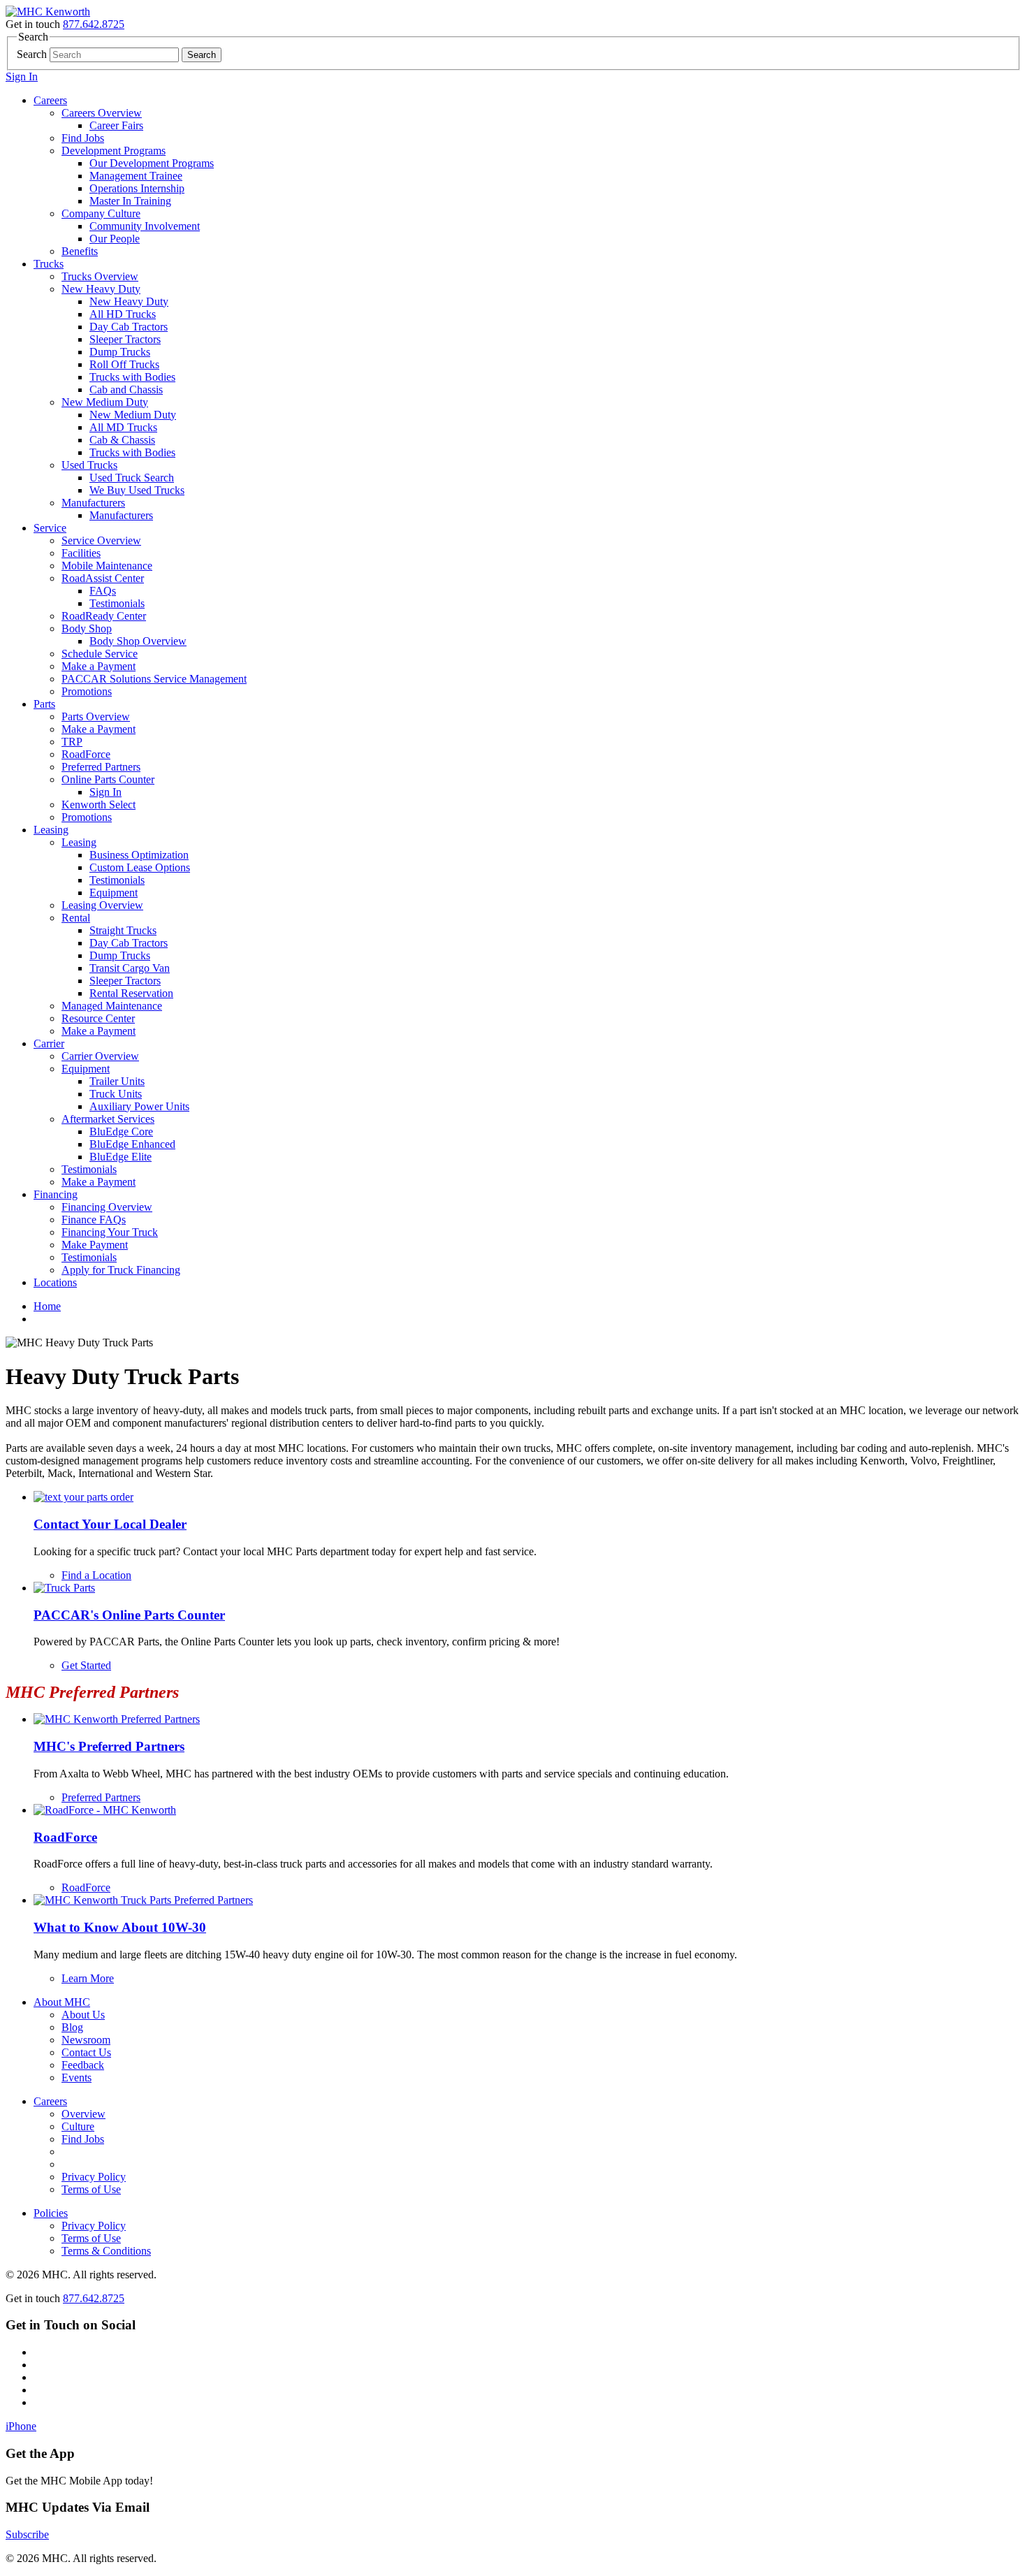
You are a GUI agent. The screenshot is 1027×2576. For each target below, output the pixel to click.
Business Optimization (139, 855)
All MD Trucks (123, 427)
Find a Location (96, 1575)
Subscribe (27, 2534)
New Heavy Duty (101, 289)
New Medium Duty (105, 402)
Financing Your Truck (110, 1232)
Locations (55, 1282)
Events (77, 2077)
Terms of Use (91, 2189)
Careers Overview (102, 113)
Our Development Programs (152, 163)
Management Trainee (136, 176)
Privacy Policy (94, 2177)
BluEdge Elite (121, 1157)
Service (50, 528)
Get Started (86, 1665)
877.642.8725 (94, 24)
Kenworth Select (99, 805)
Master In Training (130, 201)
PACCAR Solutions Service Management (154, 679)
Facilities (81, 553)
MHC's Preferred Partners (109, 1746)
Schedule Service (100, 654)
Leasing (51, 830)
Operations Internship (137, 188)
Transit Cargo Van (130, 968)
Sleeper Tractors (125, 339)
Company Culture (101, 213)
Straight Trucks (123, 930)
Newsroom (86, 2040)
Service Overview (101, 540)
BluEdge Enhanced (132, 1144)
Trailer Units (117, 1081)
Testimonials (117, 603)
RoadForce (86, 754)
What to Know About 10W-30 (120, 1927)
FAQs (103, 591)
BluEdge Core (121, 1131)
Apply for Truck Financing (121, 1270)
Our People (115, 239)
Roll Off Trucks (124, 364)
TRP (72, 742)
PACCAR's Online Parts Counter (129, 1615)
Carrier (49, 1043)
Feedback (83, 2065)
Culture (78, 2126)
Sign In (22, 77)
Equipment (114, 893)
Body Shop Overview (138, 641)
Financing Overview (107, 1207)
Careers (50, 100)
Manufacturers (93, 503)
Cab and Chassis (126, 390)
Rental (76, 918)
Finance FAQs (94, 1220)
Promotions (87, 691)
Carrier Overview (100, 1056)
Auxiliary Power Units (139, 1106)
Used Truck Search (132, 478)
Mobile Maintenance (107, 566)
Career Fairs (116, 125)
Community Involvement (145, 226)
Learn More (88, 1978)
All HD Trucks (123, 314)
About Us (83, 2015)
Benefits (80, 251)
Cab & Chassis (122, 440)
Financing (56, 1194)
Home (47, 1306)
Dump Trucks (120, 352)
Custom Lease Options (140, 867)
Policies (51, 2213)
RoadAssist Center (103, 578)
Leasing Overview (102, 905)
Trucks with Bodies (132, 377)
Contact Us (86, 2052)
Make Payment (95, 1245)
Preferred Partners (101, 767)
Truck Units (116, 1094)
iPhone (21, 2426)
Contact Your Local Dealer (110, 1524)
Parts (44, 704)
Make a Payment (99, 666)
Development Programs (114, 151)
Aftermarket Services (108, 1119)
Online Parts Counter (108, 779)
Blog (72, 2027)
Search (32, 54)
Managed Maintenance (112, 1006)
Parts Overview (96, 716)
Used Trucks (89, 465)
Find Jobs (83, 138)
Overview (83, 2114)
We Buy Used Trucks (137, 490)
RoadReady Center (104, 616)
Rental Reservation (131, 993)
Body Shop (87, 628)
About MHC (62, 2002)
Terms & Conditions (106, 2251)
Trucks (49, 264)
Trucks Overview (100, 276)
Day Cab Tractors (129, 327)
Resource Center (98, 1018)
